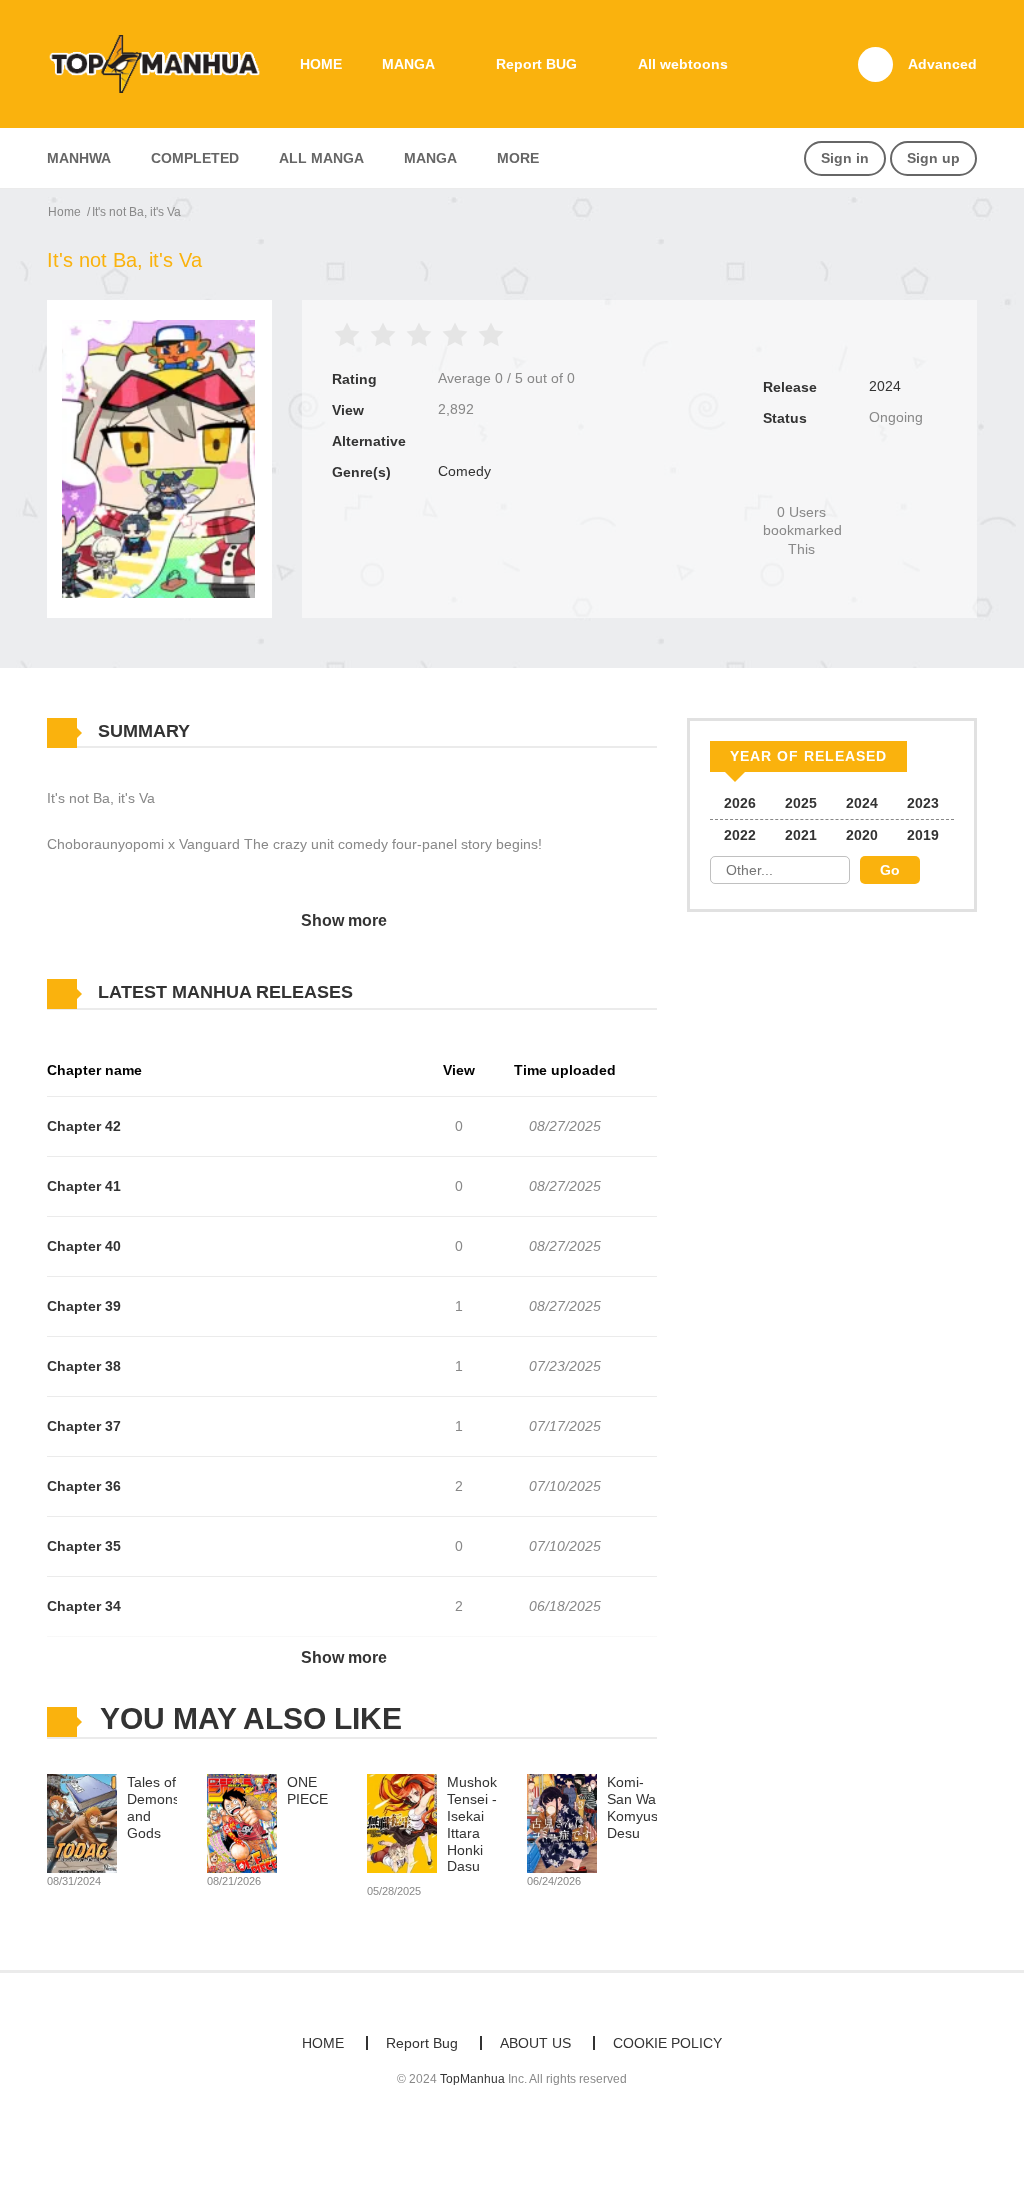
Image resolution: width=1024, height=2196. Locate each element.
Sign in (845, 158)
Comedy (464, 471)
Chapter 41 (84, 1186)
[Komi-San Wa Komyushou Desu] (562, 1823)
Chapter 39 (84, 1306)
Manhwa (79, 158)
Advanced (942, 64)
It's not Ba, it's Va (136, 212)
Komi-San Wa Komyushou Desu (644, 1807)
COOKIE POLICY (667, 2043)
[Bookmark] (801, 478)
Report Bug (422, 2043)
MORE (518, 158)
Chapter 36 (84, 1486)
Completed (195, 158)
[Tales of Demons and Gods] (82, 1823)
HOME (321, 64)
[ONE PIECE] (242, 1823)
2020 (862, 835)
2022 (740, 835)
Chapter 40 (84, 1246)
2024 (885, 386)
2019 (923, 835)
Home (64, 212)
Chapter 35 (84, 1546)
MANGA (408, 64)
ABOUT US (535, 2043)
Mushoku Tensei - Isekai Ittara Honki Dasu (476, 1824)
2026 (740, 803)
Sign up (933, 158)
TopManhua (472, 2079)
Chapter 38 (84, 1366)
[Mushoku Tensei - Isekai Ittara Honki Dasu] (402, 1823)
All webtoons (683, 64)
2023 (923, 803)
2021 (801, 835)
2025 (801, 803)
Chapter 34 (84, 1606)
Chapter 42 (84, 1126)
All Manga (321, 158)
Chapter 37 (84, 1426)
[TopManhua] (163, 63)
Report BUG (536, 64)
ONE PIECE (307, 1790)
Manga (430, 158)
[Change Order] (392, 993)
